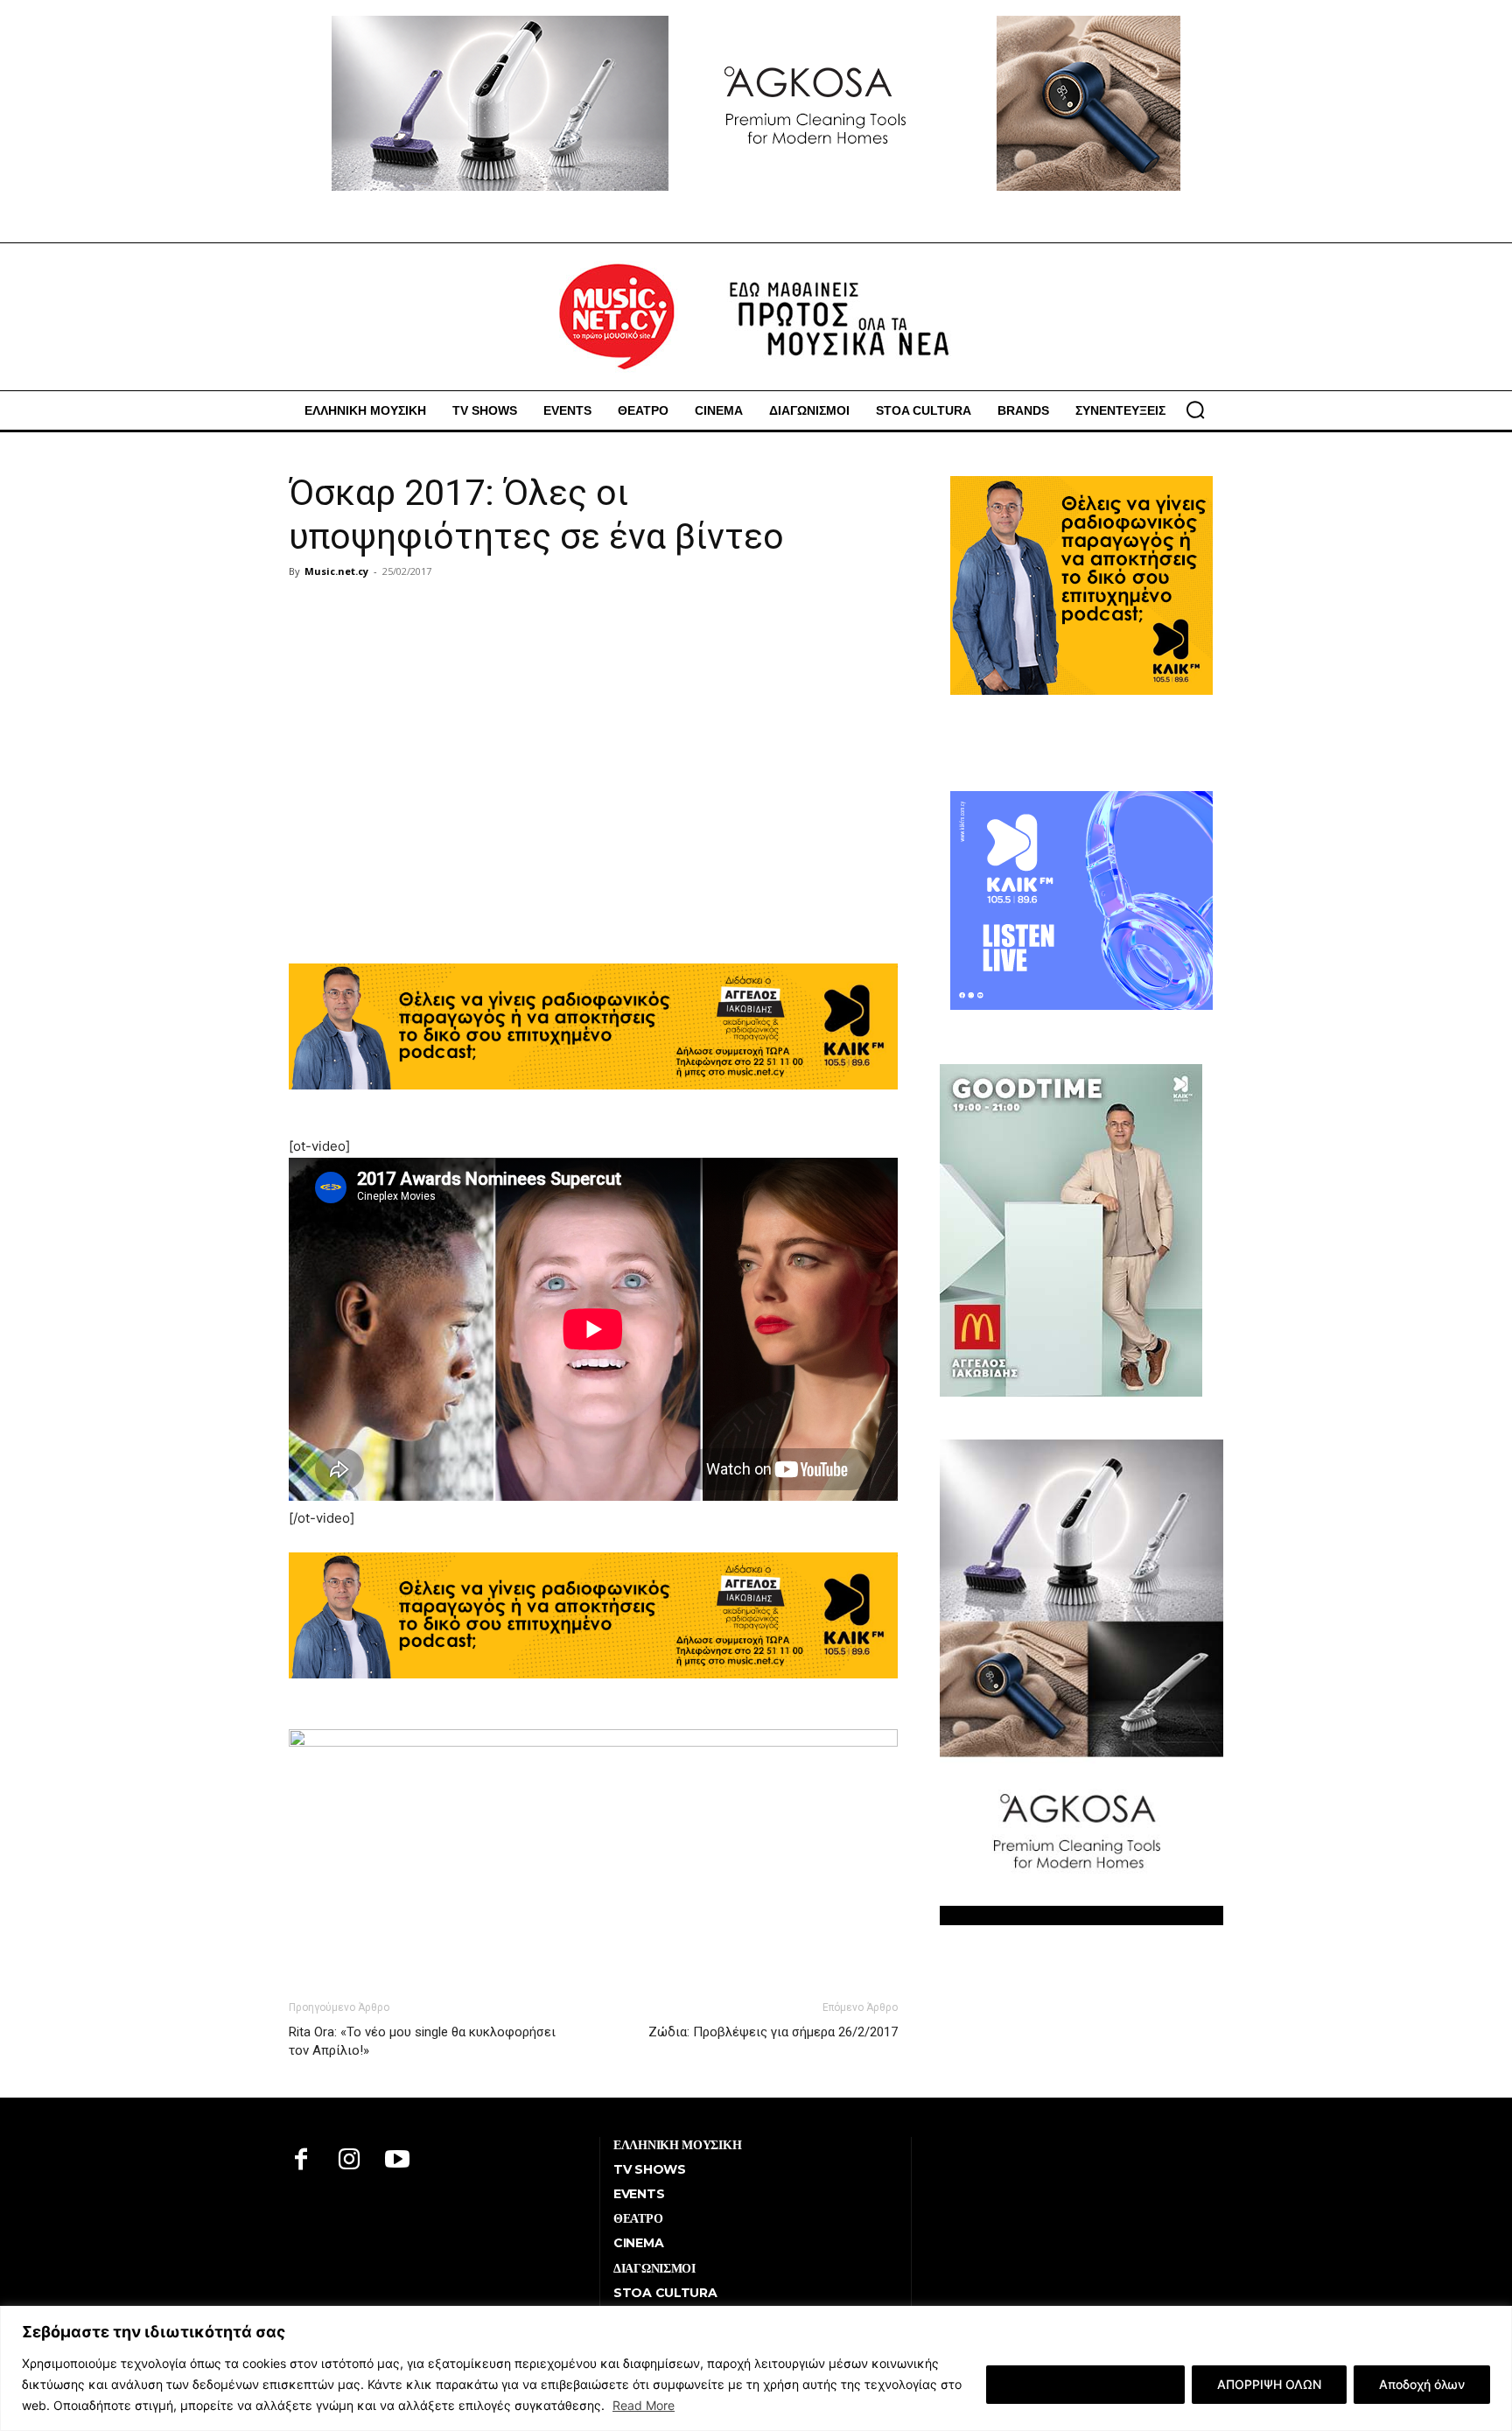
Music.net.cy (336, 571)
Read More (644, 2405)
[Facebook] (301, 2161)
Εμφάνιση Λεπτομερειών (1085, 2384)
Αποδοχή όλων (1422, 2384)
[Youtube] (398, 2161)
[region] (756, 2368)
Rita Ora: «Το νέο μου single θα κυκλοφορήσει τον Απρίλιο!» (422, 2041)
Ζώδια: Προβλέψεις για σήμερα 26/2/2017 (773, 2032)
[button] (1195, 410)
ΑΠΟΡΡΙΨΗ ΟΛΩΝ (1269, 2384)
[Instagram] (350, 2161)
